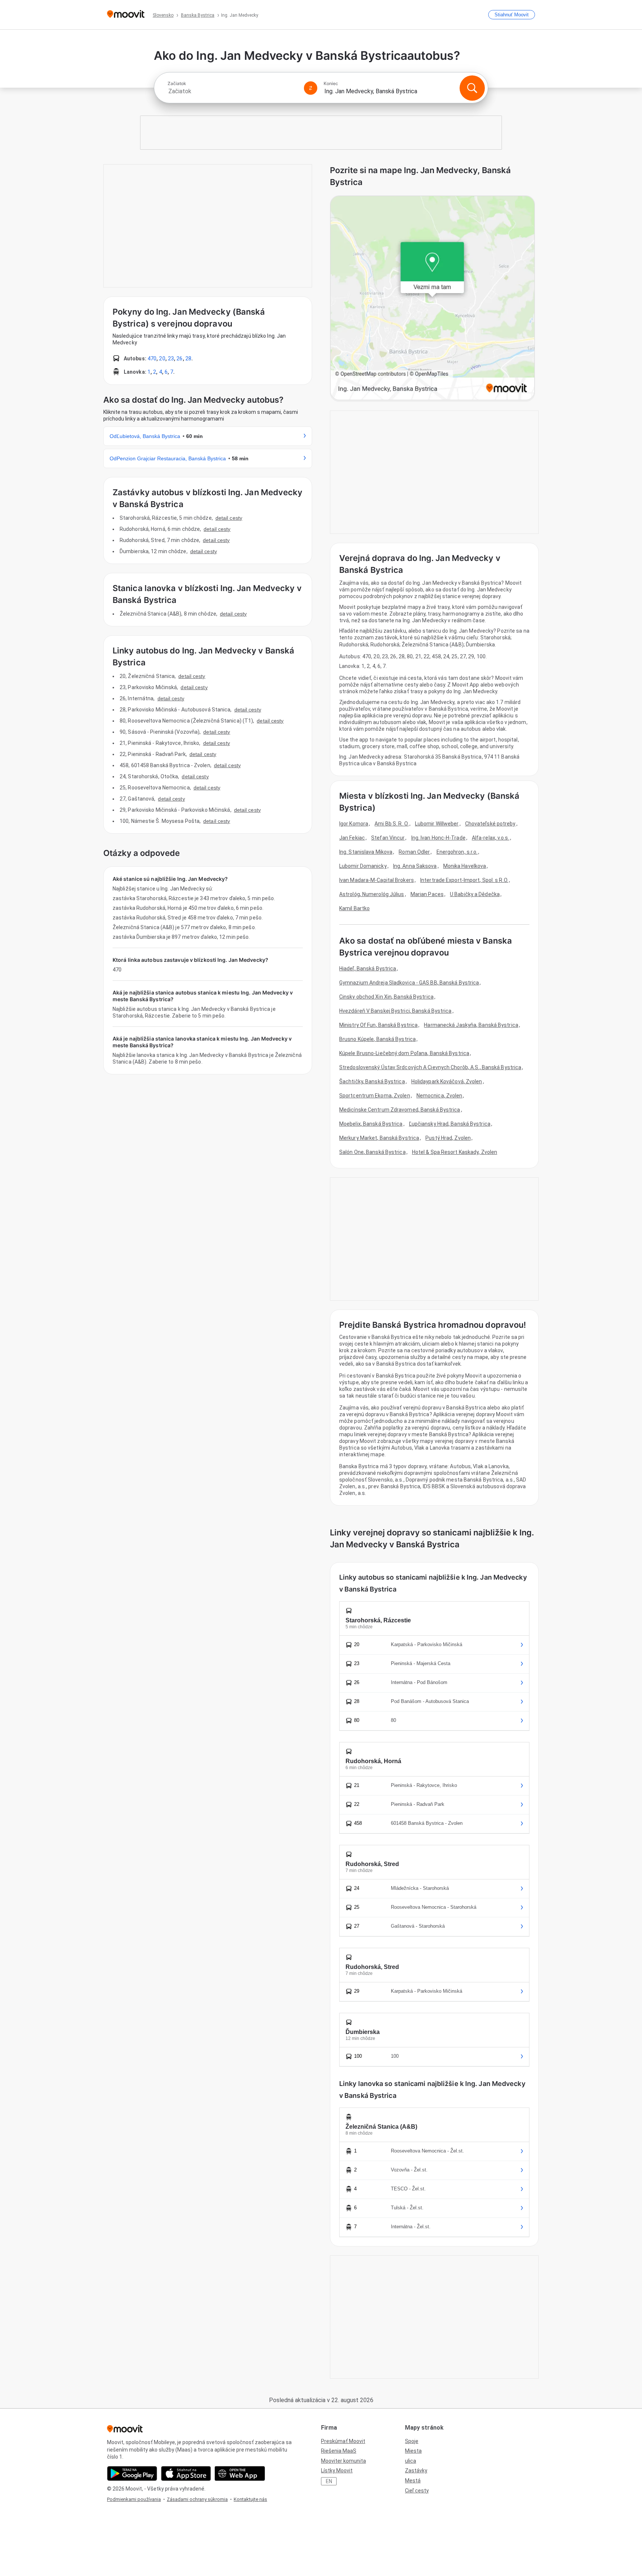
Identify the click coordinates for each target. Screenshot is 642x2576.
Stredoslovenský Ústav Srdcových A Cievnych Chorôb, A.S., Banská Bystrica (430, 1067)
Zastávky (416, 2470)
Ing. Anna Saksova (415, 866)
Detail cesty (229, 518)
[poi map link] (432, 299)
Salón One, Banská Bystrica (372, 1152)
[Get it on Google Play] (132, 2473)
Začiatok (177, 84)
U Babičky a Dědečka (475, 894)
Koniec (331, 84)
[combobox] (233, 91)
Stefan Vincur (388, 838)
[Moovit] (126, 15)
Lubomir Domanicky (363, 866)
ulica (411, 2461)
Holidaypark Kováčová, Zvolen (447, 1081)
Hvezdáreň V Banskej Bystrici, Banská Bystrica (395, 1011)
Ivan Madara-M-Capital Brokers (377, 880)
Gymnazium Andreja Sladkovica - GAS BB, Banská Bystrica (409, 983)
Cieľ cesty (417, 2491)
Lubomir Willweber (437, 824)
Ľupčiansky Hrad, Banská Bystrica (450, 1124)
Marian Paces (427, 894)
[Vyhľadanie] (472, 88)
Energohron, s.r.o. (457, 852)
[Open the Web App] (240, 2473)
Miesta (413, 2451)
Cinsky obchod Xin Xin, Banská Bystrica (386, 997)
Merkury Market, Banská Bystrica (379, 1138)
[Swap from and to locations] (311, 88)
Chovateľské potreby (490, 824)
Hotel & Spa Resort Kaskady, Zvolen (455, 1152)
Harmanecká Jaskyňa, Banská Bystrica (471, 1025)
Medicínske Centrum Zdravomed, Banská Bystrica (400, 1110)
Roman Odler (414, 852)
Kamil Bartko (354, 908)
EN (329, 2481)
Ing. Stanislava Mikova (366, 852)
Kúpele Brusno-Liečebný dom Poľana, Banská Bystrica (404, 1053)
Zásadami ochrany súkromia (197, 2499)
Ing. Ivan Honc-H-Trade (438, 838)
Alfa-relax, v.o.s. (491, 838)
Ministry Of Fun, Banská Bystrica (378, 1025)
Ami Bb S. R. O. (392, 824)
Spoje (412, 2441)
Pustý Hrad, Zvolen (448, 1138)
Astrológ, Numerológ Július (372, 894)
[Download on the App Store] (186, 2473)
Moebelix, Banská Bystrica (371, 1124)
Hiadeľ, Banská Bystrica (368, 969)
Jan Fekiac (352, 838)
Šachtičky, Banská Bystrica (372, 1081)
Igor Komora (354, 824)
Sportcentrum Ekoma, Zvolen (375, 1096)
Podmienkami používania (134, 2499)
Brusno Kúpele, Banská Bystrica (377, 1039)
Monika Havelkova (465, 866)
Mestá (413, 2481)
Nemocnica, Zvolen (440, 1096)
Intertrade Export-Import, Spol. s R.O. (464, 880)
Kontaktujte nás (250, 2499)
